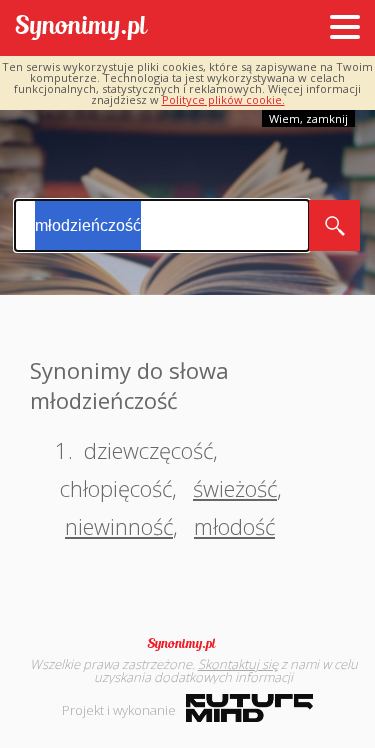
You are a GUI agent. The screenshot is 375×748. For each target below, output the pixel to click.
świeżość (235, 488)
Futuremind (249, 708)
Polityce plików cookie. (223, 99)
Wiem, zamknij (308, 118)
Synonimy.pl (81, 28)
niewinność (119, 526)
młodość (234, 526)
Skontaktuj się (238, 664)
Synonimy (188, 644)
